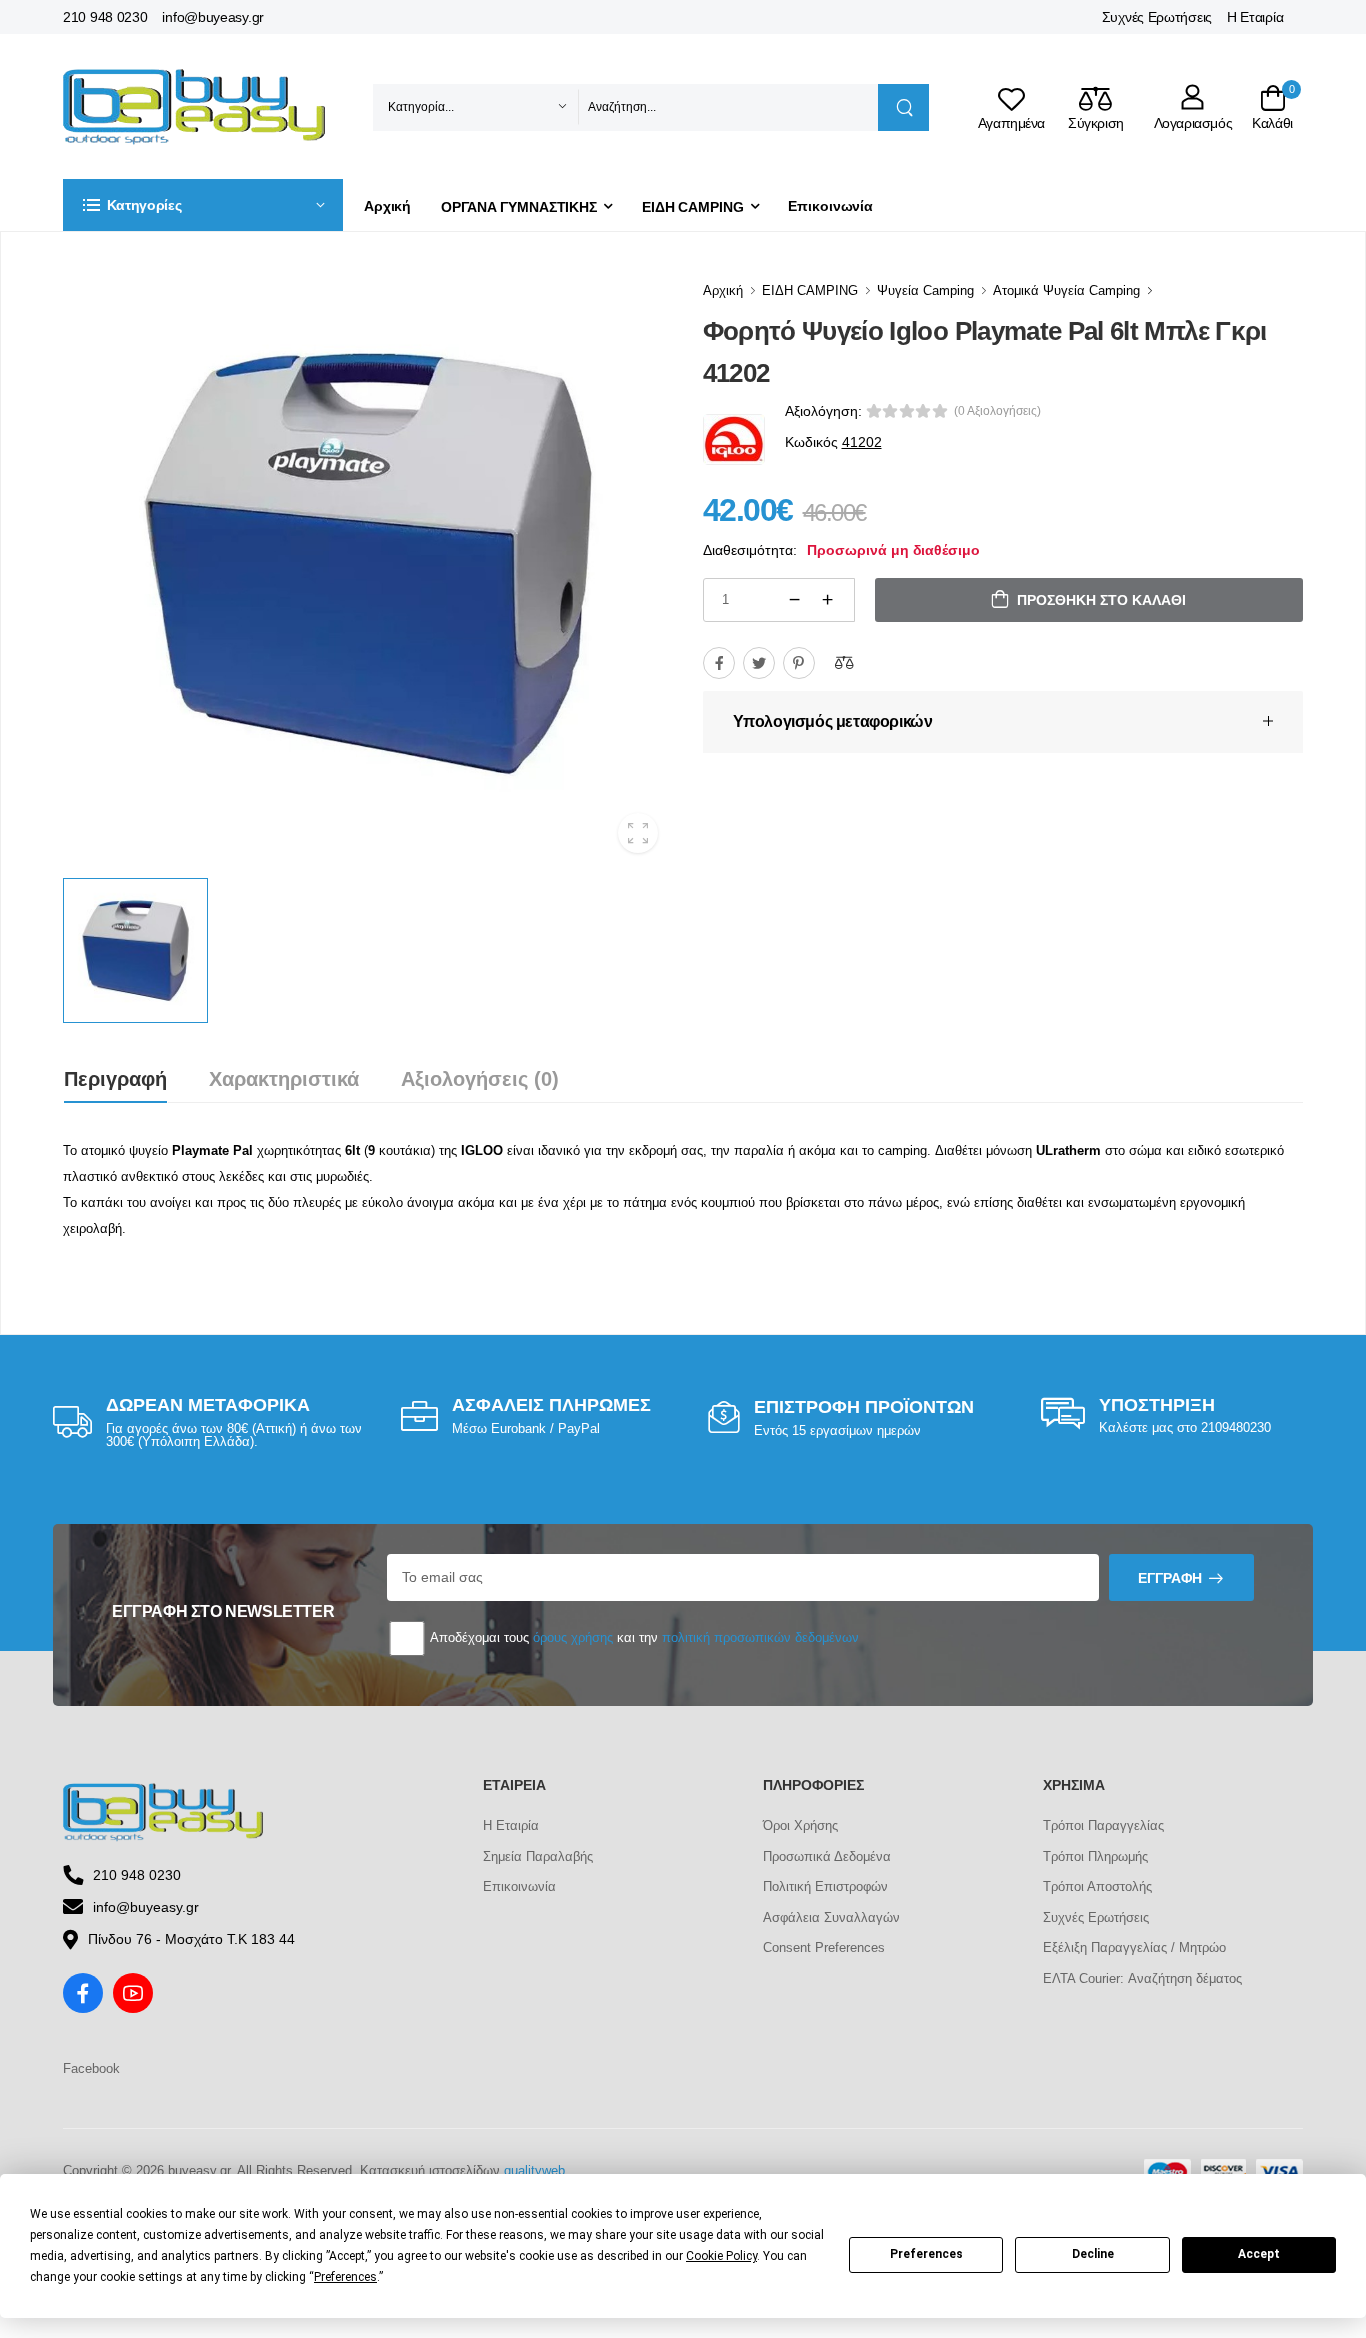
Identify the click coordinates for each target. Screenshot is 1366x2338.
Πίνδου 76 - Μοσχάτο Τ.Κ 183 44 (191, 1939)
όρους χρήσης (573, 1637)
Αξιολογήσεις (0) (480, 1079)
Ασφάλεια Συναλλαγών (831, 1917)
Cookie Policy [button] (721, 2256)
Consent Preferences (824, 1947)
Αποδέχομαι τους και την (643, 1637)
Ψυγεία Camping (925, 290)
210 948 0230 (105, 17)
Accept (1259, 2254)
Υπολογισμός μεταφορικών (833, 721)
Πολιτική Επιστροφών (825, 1886)
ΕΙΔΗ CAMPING (693, 207)
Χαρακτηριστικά (284, 1079)
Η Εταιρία (1255, 17)
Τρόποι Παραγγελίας (1103, 1825)
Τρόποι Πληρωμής (1095, 1856)
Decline (1093, 2254)
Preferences (926, 2254)
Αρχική (387, 206)
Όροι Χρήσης (800, 1825)
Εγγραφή (1170, 1578)
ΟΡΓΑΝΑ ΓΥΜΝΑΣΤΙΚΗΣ (519, 207)
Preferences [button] (345, 2277)
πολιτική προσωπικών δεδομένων (760, 1637)
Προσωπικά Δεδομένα (827, 1856)
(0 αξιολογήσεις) (997, 411)
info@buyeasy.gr (213, 17)
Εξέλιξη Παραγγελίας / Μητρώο (1134, 1947)
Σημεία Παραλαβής (538, 1856)
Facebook (91, 2068)
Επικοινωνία (830, 206)
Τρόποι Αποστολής (1097, 1886)
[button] (203, 205)
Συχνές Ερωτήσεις (1157, 17)
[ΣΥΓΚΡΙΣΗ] (844, 663)
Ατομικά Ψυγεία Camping (1066, 290)
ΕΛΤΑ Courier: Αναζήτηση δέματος (1142, 1978)
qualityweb (534, 2170)
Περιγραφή (115, 1079)
